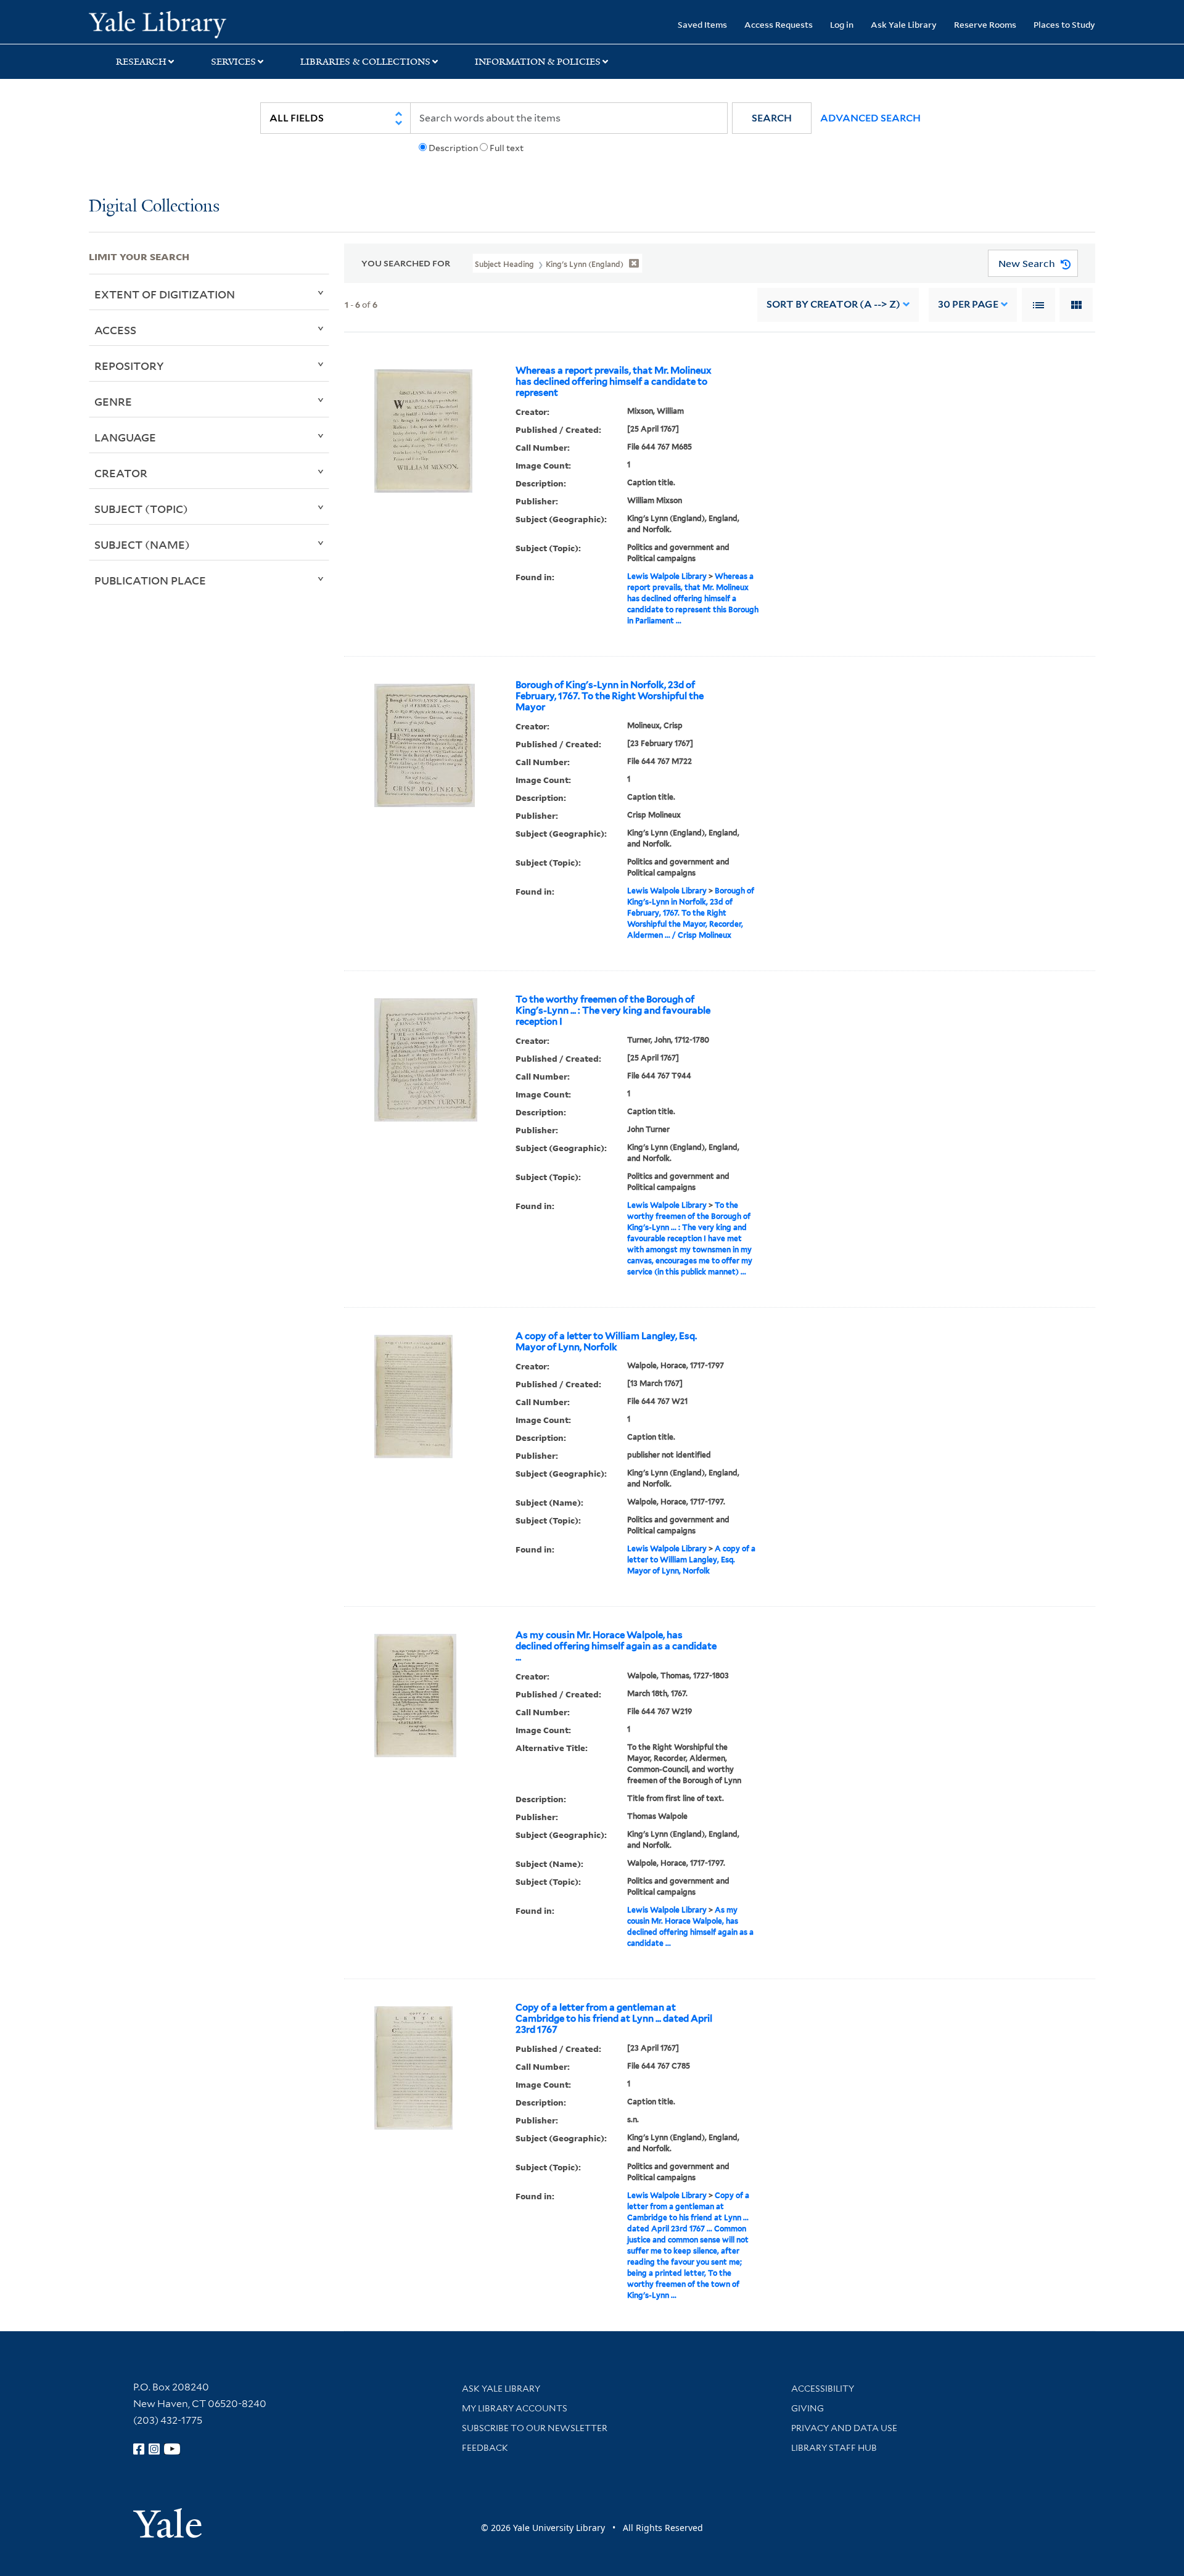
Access (115, 330)
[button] (772, 118)
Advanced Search (870, 118)
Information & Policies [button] (538, 62)
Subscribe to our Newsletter (535, 2428)
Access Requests (779, 24)
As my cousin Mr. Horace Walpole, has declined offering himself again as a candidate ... (616, 1646)
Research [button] (141, 62)
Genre (113, 401)
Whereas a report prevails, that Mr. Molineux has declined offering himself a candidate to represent (614, 382)
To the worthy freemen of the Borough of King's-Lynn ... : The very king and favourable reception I (613, 1011)
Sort (833, 304)
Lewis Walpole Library (667, 576)
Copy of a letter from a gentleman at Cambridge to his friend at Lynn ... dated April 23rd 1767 (614, 2019)
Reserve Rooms (985, 24)
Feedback (485, 2448)
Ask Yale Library (904, 24)
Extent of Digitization (165, 294)
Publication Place (150, 580)
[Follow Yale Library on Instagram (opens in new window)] (154, 2449)
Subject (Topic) (141, 509)
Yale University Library (164, 23)
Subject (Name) (142, 544)
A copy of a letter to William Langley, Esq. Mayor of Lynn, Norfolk (606, 1342)
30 (968, 304)
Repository (129, 366)
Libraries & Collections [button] (365, 62)
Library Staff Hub (834, 2448)
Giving (808, 2408)
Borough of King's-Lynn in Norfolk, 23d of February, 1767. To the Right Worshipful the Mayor (610, 696)
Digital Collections (154, 207)
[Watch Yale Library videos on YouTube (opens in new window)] (172, 2449)
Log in (842, 24)
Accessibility (823, 2389)
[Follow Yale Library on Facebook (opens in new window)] (139, 2449)
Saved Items (702, 24)
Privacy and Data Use (844, 2428)
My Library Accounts (515, 2408)
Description (453, 148)
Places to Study (1064, 24)
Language (125, 437)
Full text (507, 148)
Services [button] (233, 62)
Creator (121, 473)
